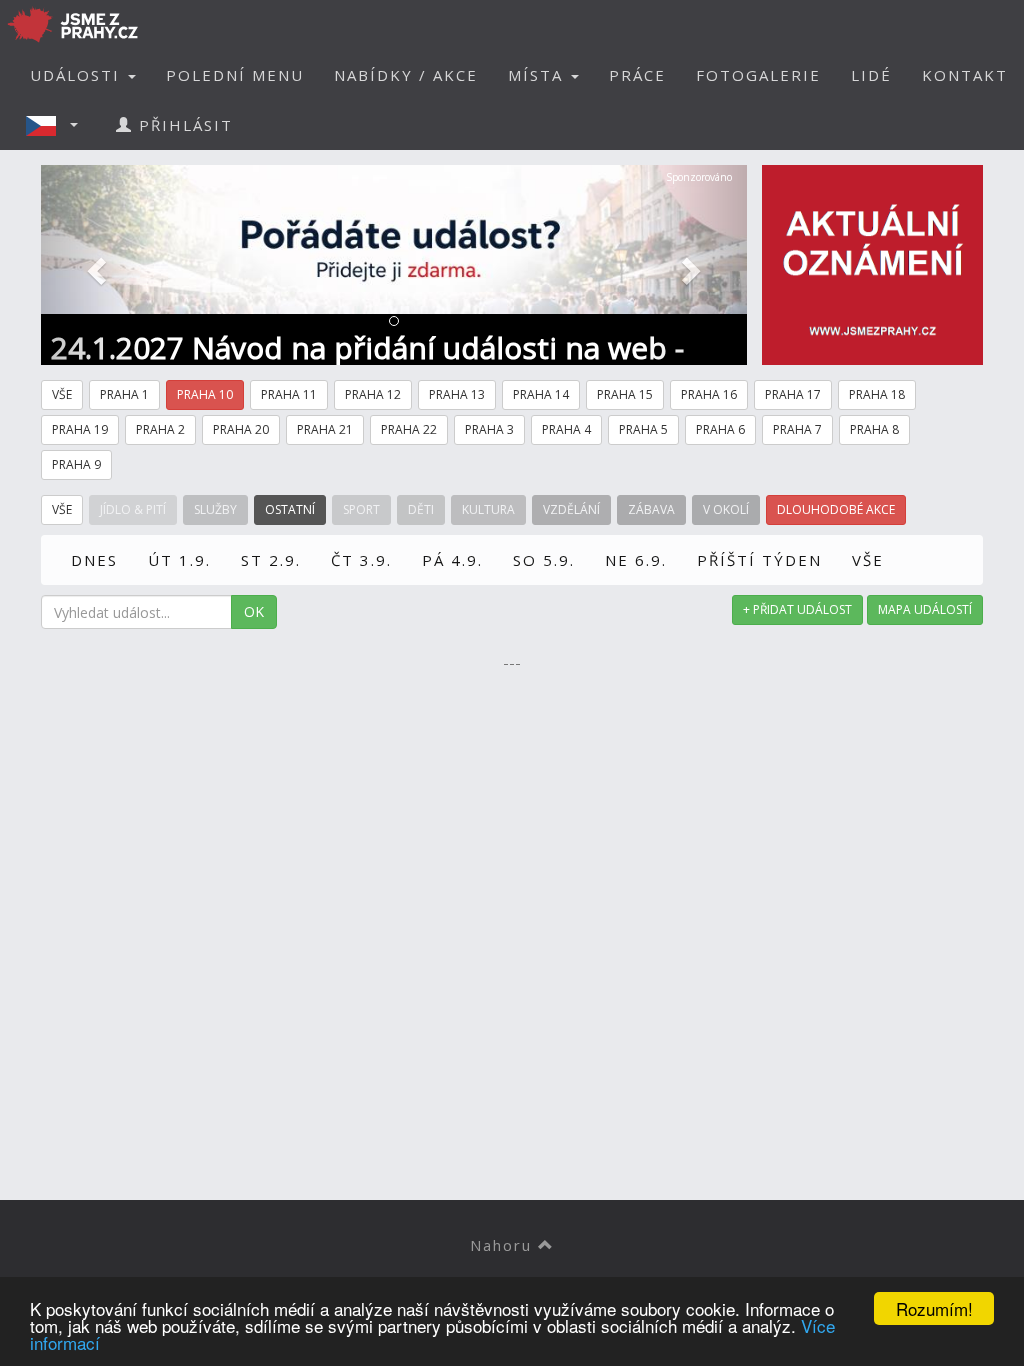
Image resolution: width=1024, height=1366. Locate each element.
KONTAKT (965, 75)
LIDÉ (871, 75)
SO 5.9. (544, 560)
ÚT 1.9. (179, 560)
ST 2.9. (271, 560)
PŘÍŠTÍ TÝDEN (759, 560)
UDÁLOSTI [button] (78, 75)
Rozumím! (934, 1308)
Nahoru (504, 1245)
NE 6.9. (636, 560)
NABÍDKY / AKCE (406, 75)
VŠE (868, 560)
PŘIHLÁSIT (183, 125)
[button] (58, 125)
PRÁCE (637, 75)
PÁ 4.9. (452, 560)
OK (254, 611)
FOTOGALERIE (758, 75)
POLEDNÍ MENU (235, 75)
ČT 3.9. (361, 560)
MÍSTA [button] (538, 75)
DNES (94, 560)
